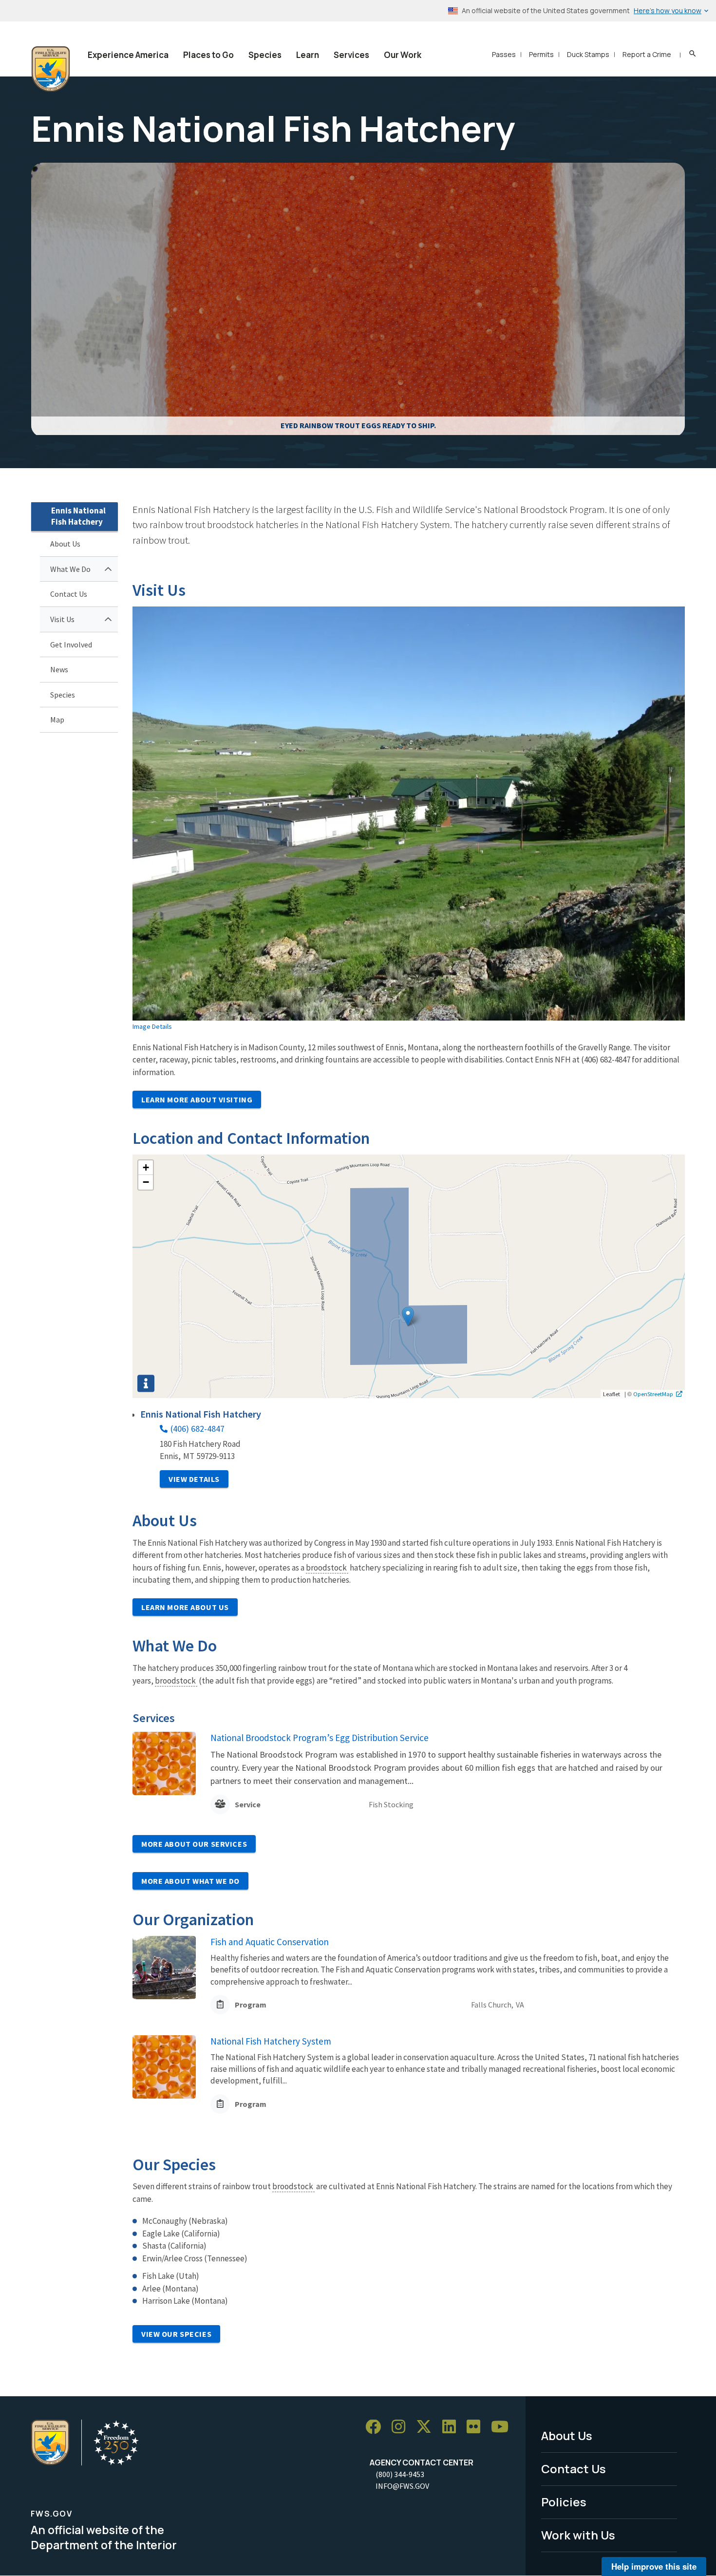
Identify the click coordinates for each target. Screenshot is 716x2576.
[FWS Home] (51, 69)
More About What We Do (190, 1881)
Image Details (152, 1026)
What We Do (70, 569)
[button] (408, 1316)
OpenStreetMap (653, 1394)
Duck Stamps (588, 54)
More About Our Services (194, 1844)
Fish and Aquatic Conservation (270, 1942)
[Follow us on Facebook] (377, 2427)
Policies (564, 2502)
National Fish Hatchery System (271, 2041)
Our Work (403, 55)
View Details (194, 1479)
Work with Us (578, 2535)
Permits (541, 54)
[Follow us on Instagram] (402, 2427)
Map (57, 720)
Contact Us (69, 594)
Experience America (128, 55)
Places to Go (208, 55)
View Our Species (176, 2334)
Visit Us (62, 619)
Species (265, 55)
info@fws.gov (402, 2486)
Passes (504, 54)
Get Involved (71, 644)
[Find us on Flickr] (477, 2427)
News (59, 669)
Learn (308, 55)
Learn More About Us (185, 1607)
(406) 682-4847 (198, 1429)
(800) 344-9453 (400, 2474)
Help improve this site (654, 2566)
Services (351, 55)
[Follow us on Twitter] (427, 2427)
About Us (65, 544)
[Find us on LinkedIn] (452, 2427)
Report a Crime (647, 54)
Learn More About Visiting (197, 1099)
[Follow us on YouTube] (503, 2427)
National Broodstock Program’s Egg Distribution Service (320, 1738)
